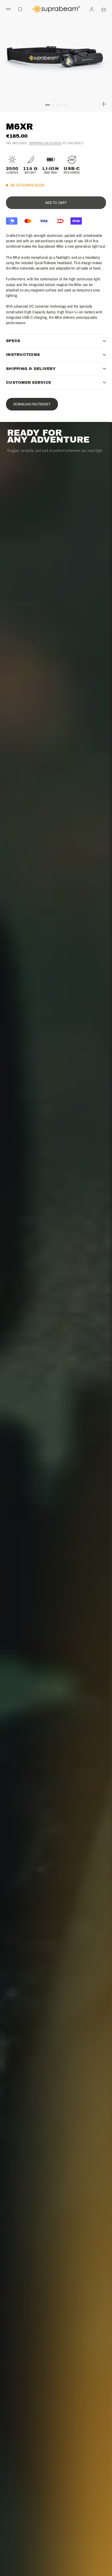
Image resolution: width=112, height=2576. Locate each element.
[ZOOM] (104, 104)
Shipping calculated (46, 143)
